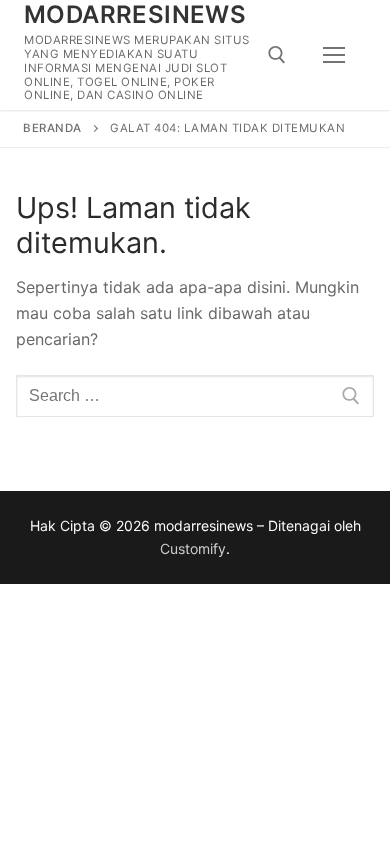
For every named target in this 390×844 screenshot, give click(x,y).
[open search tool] (277, 55)
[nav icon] (334, 55)
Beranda (52, 128)
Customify (193, 548)
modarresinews (135, 14)
